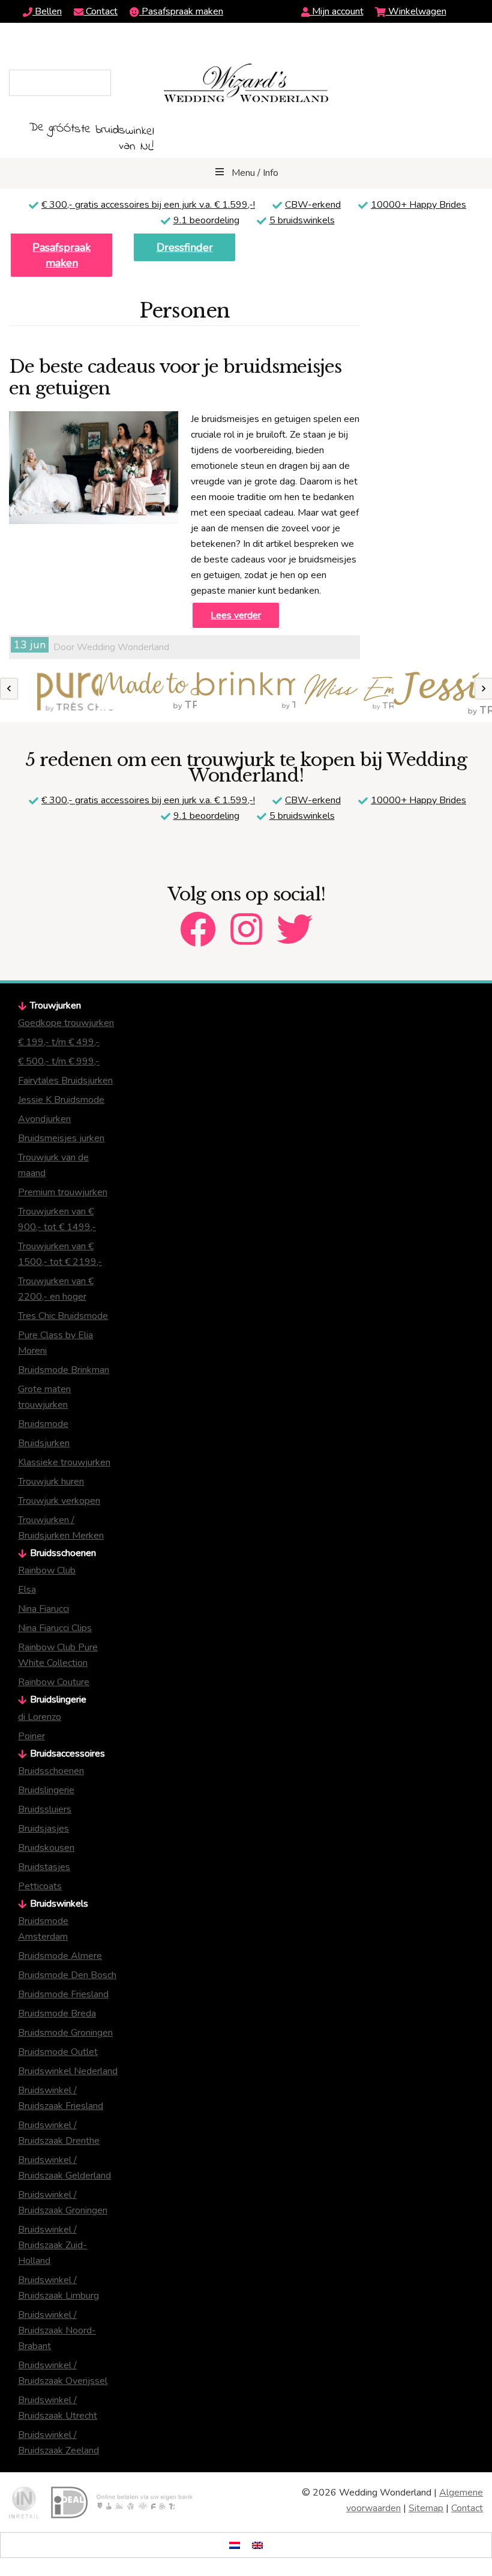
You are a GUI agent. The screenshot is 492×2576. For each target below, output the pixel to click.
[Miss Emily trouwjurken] (344, 694)
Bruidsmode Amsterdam (43, 1929)
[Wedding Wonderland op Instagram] (246, 919)
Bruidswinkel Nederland (68, 2071)
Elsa (27, 1590)
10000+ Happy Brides (418, 205)
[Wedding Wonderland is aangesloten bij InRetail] (24, 2502)
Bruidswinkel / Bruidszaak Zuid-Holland (52, 2245)
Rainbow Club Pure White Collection (58, 1655)
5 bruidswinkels (302, 220)
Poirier (31, 1736)
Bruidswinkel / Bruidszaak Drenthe (59, 2133)
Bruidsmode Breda (57, 2013)
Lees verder (236, 615)
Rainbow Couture (54, 1682)
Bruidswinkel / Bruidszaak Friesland (61, 2098)
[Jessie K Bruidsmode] (443, 693)
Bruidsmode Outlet (58, 2052)
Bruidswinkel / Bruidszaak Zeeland (58, 2443)
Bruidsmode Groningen (65, 2033)
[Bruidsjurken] (49, 694)
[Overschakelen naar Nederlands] (235, 2545)
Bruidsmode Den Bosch (67, 1975)
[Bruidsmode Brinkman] (246, 692)
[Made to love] (148, 691)
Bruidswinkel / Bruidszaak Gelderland (64, 2168)
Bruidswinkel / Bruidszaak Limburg (58, 2288)
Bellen (47, 11)
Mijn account (337, 11)
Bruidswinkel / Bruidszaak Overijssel (63, 2373)
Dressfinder (185, 247)
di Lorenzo (40, 1717)
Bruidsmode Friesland (63, 1994)
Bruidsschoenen (51, 1771)
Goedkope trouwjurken (66, 1023)
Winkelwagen (416, 11)
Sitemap (426, 2508)
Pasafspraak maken (181, 11)
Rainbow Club (47, 1570)
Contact (100, 11)
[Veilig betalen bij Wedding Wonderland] (122, 2502)
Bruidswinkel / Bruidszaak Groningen (63, 2203)
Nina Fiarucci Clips (55, 1628)
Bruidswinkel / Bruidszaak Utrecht (58, 2408)
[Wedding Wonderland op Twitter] (295, 919)
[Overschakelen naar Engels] (257, 2545)
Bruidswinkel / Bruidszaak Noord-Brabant (57, 2330)
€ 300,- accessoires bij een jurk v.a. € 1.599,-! (148, 205)
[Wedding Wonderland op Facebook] (198, 919)
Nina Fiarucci (43, 1609)
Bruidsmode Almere (60, 1956)
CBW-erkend (313, 205)
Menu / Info (255, 173)
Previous (9, 689)
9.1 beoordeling (206, 220)
